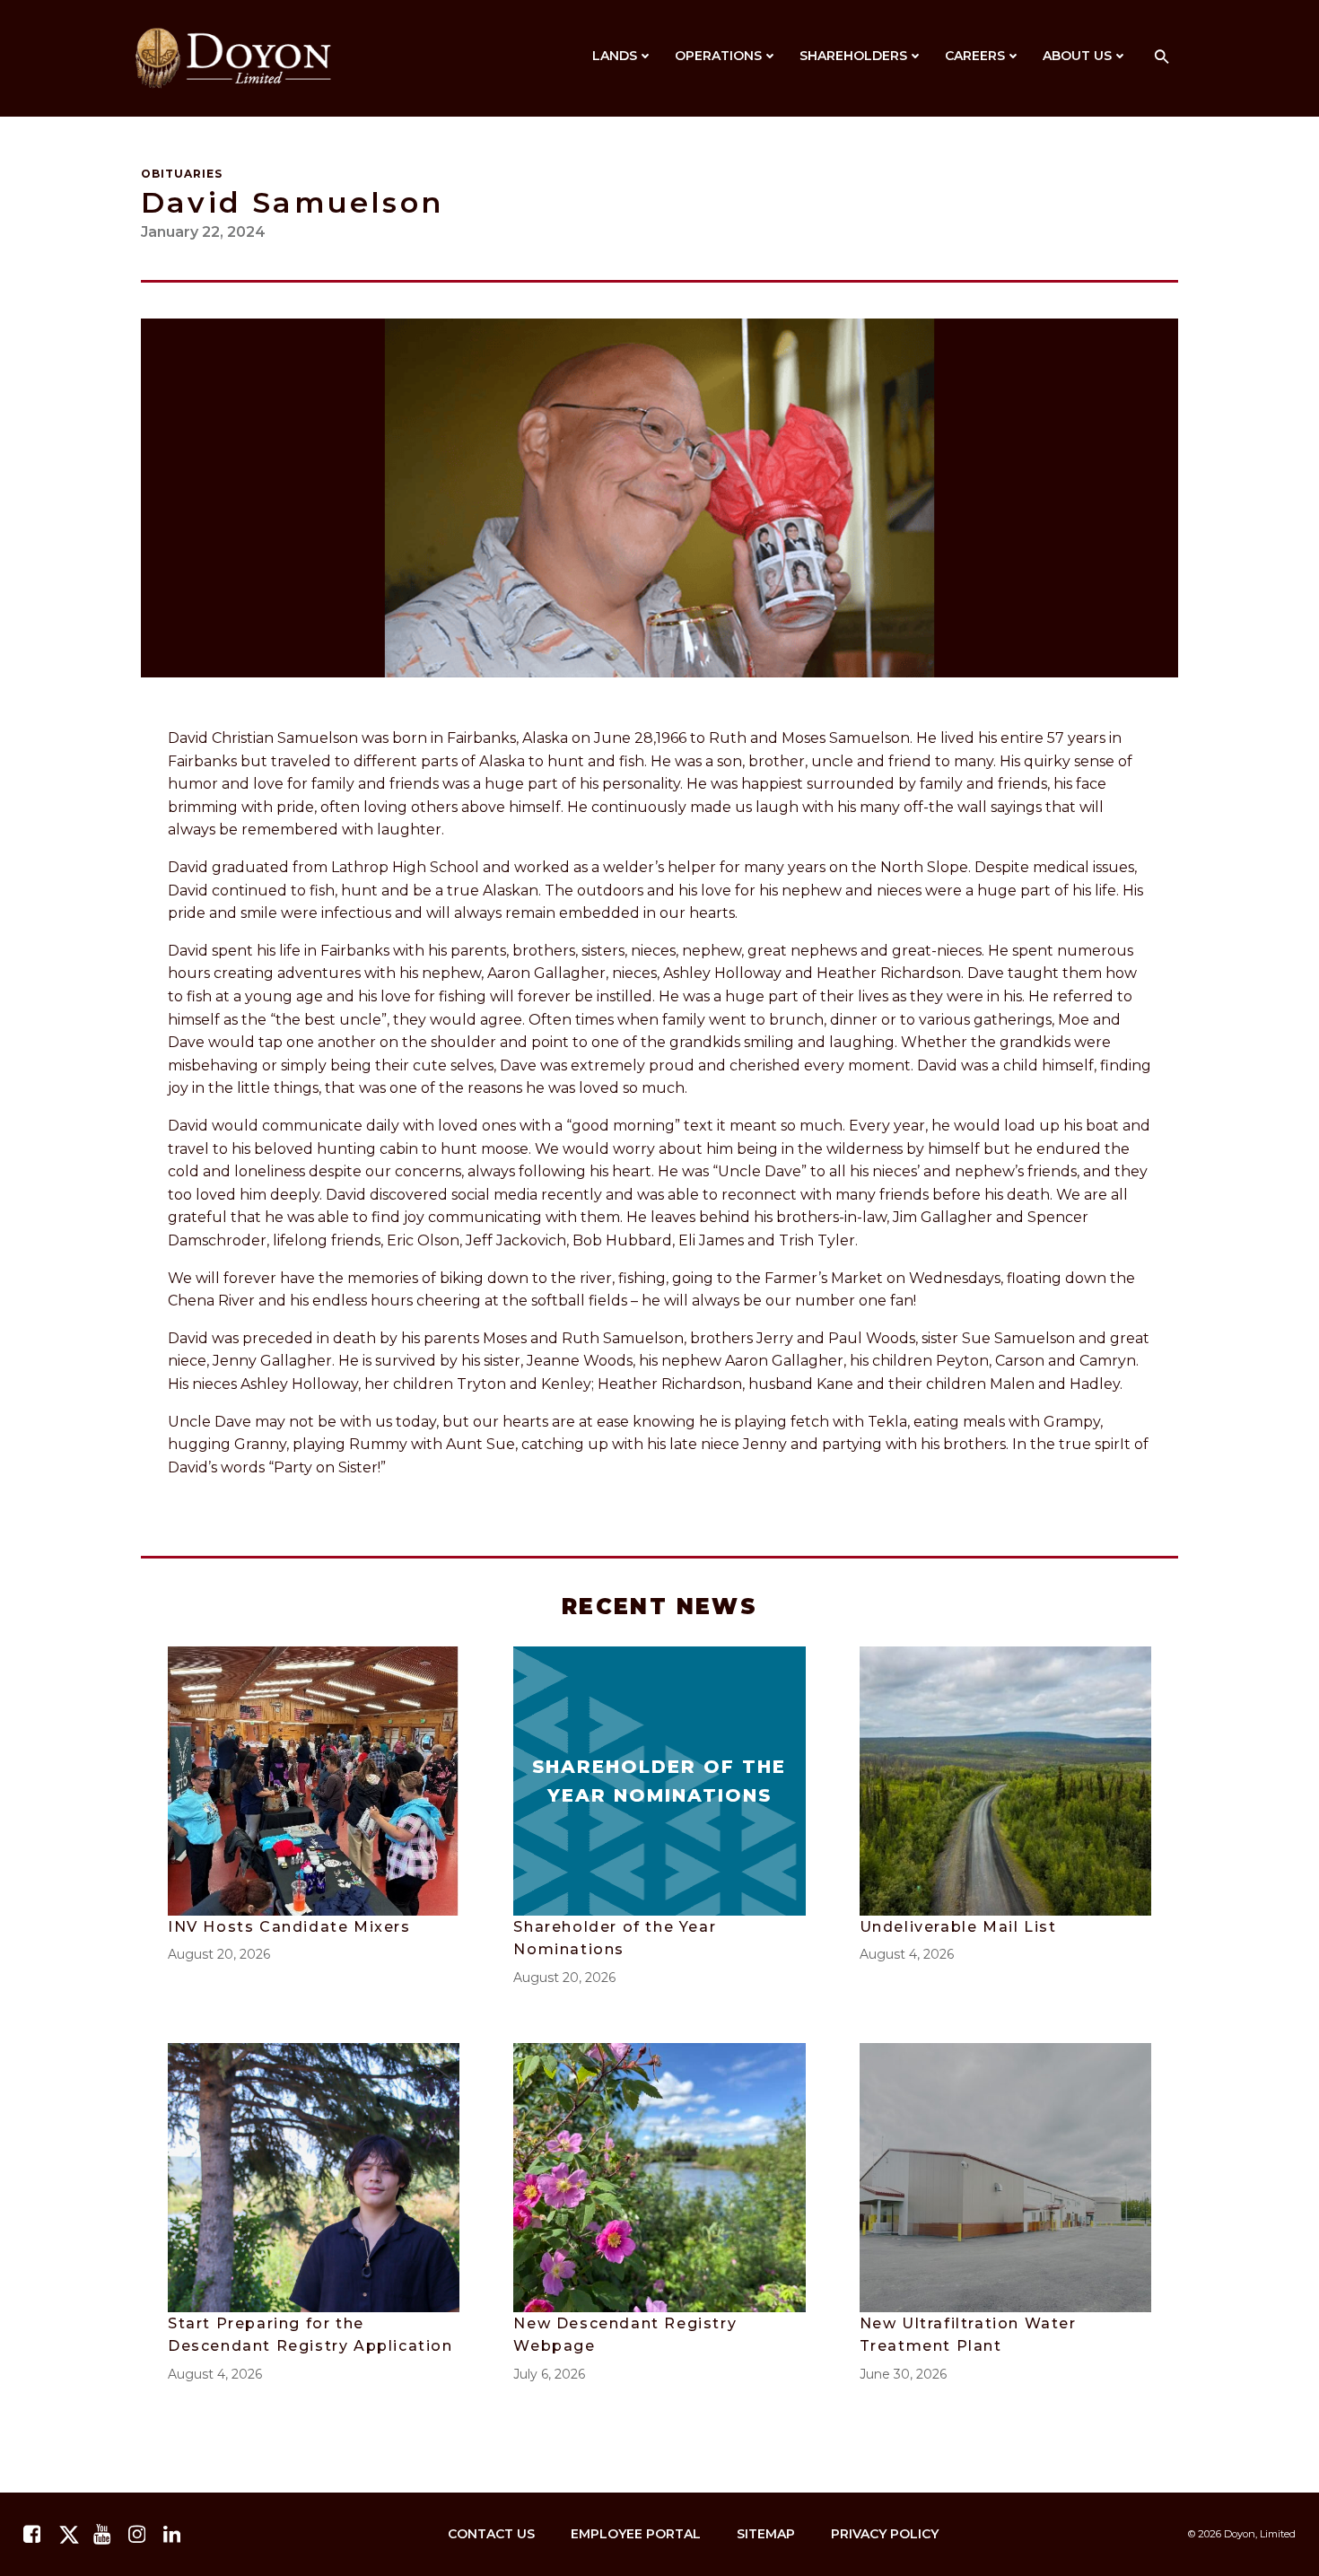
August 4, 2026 (907, 1954)
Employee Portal (636, 2534)
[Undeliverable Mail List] (1005, 1780)
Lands (615, 56)
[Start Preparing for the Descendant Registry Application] (314, 2176)
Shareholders (853, 56)
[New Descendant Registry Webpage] (659, 2176)
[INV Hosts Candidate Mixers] (314, 1780)
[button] (1162, 58)
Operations (718, 56)
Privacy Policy (885, 2534)
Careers (975, 56)
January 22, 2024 (203, 232)
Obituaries (182, 174)
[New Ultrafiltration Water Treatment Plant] (1005, 2176)
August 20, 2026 (219, 1954)
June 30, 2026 (903, 2374)
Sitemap (766, 2534)
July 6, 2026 (549, 2374)
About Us (1077, 56)
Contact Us (491, 2534)
